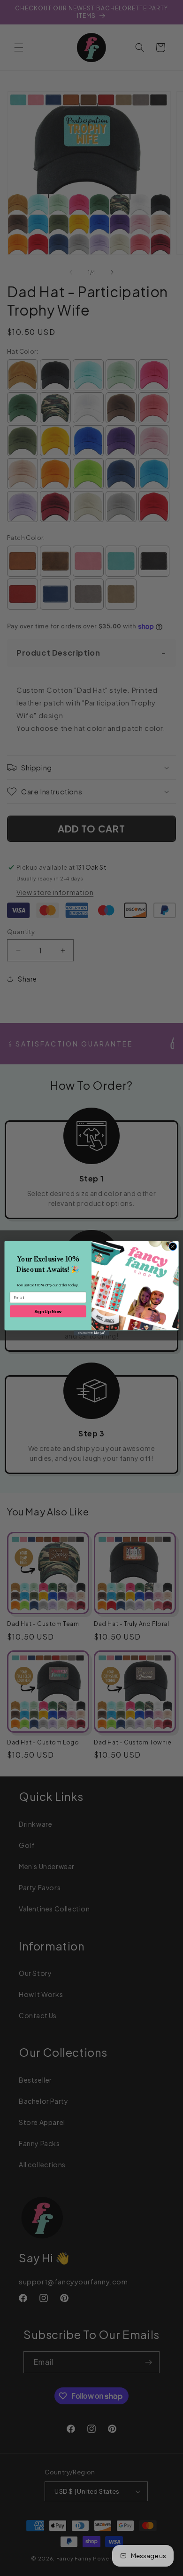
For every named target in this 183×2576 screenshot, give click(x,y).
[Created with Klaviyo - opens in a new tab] (91, 1333)
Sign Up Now (48, 1311)
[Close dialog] (173, 1246)
